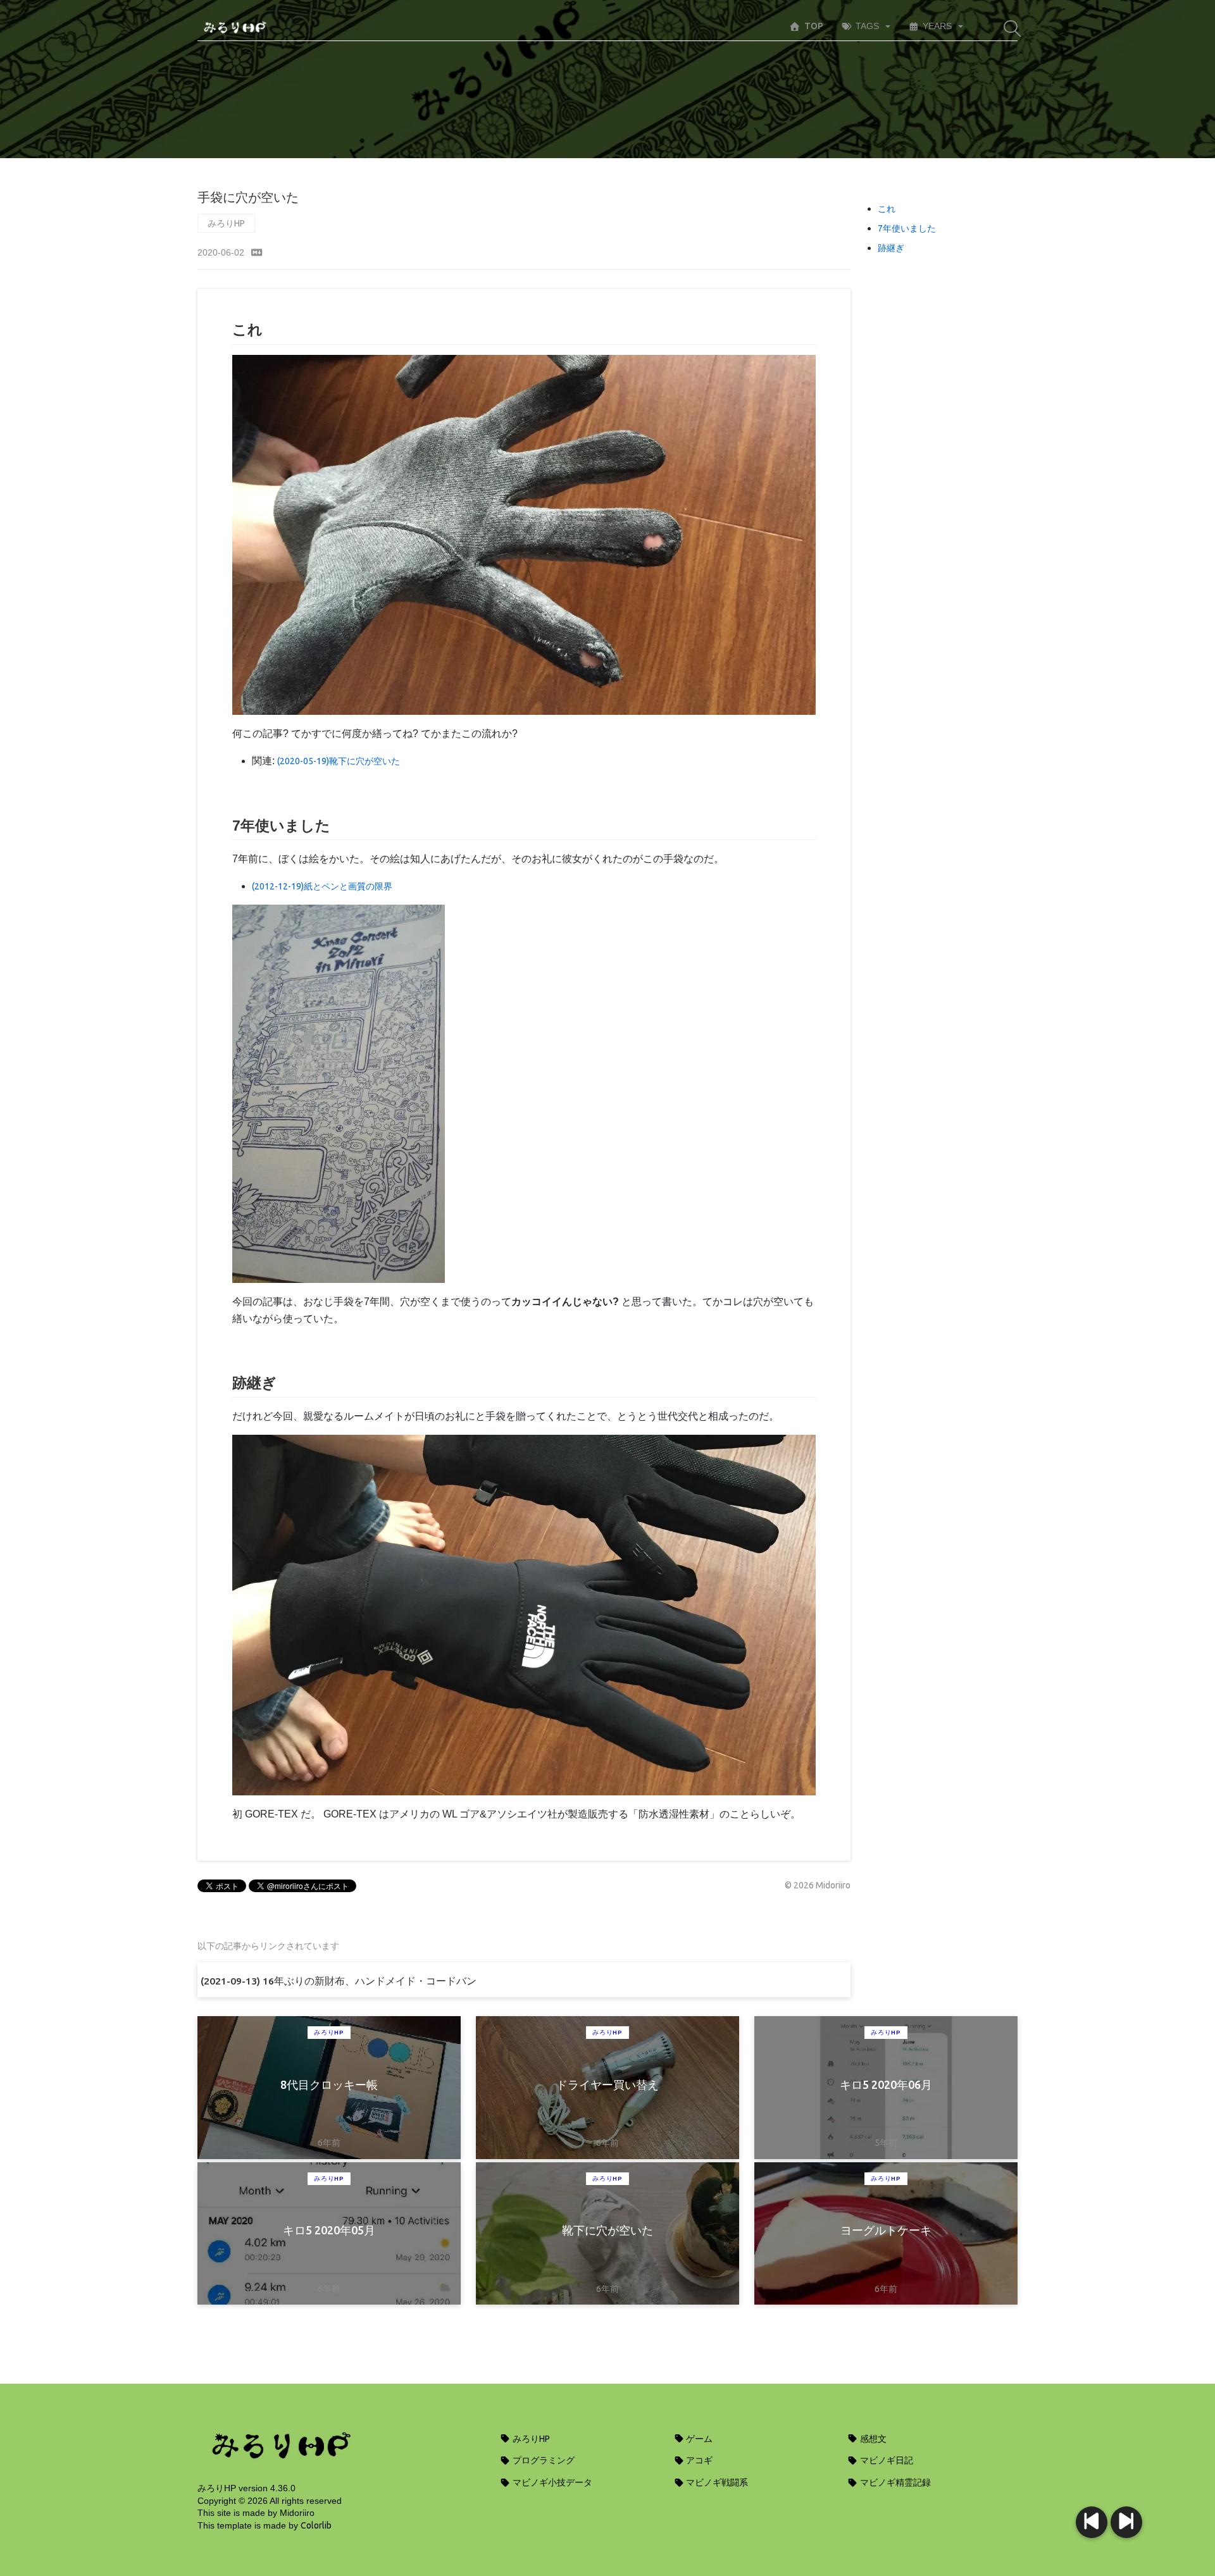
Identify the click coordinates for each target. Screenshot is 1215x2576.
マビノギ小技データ (551, 2482)
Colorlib (316, 2525)
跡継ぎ (891, 248)
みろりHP (226, 223)
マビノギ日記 (886, 2460)
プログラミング (543, 2460)
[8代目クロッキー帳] (1126, 2522)
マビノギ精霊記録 (894, 2482)
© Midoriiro (818, 1885)
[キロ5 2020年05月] (1092, 2522)
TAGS (867, 26)
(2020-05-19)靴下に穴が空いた (339, 761)
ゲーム (698, 2439)
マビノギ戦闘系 (716, 2482)
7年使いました (907, 228)
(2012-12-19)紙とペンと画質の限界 (322, 886)
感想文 (872, 2439)
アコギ (698, 2460)
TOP (814, 26)
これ (887, 209)
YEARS (937, 26)
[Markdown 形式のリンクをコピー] (257, 252)
